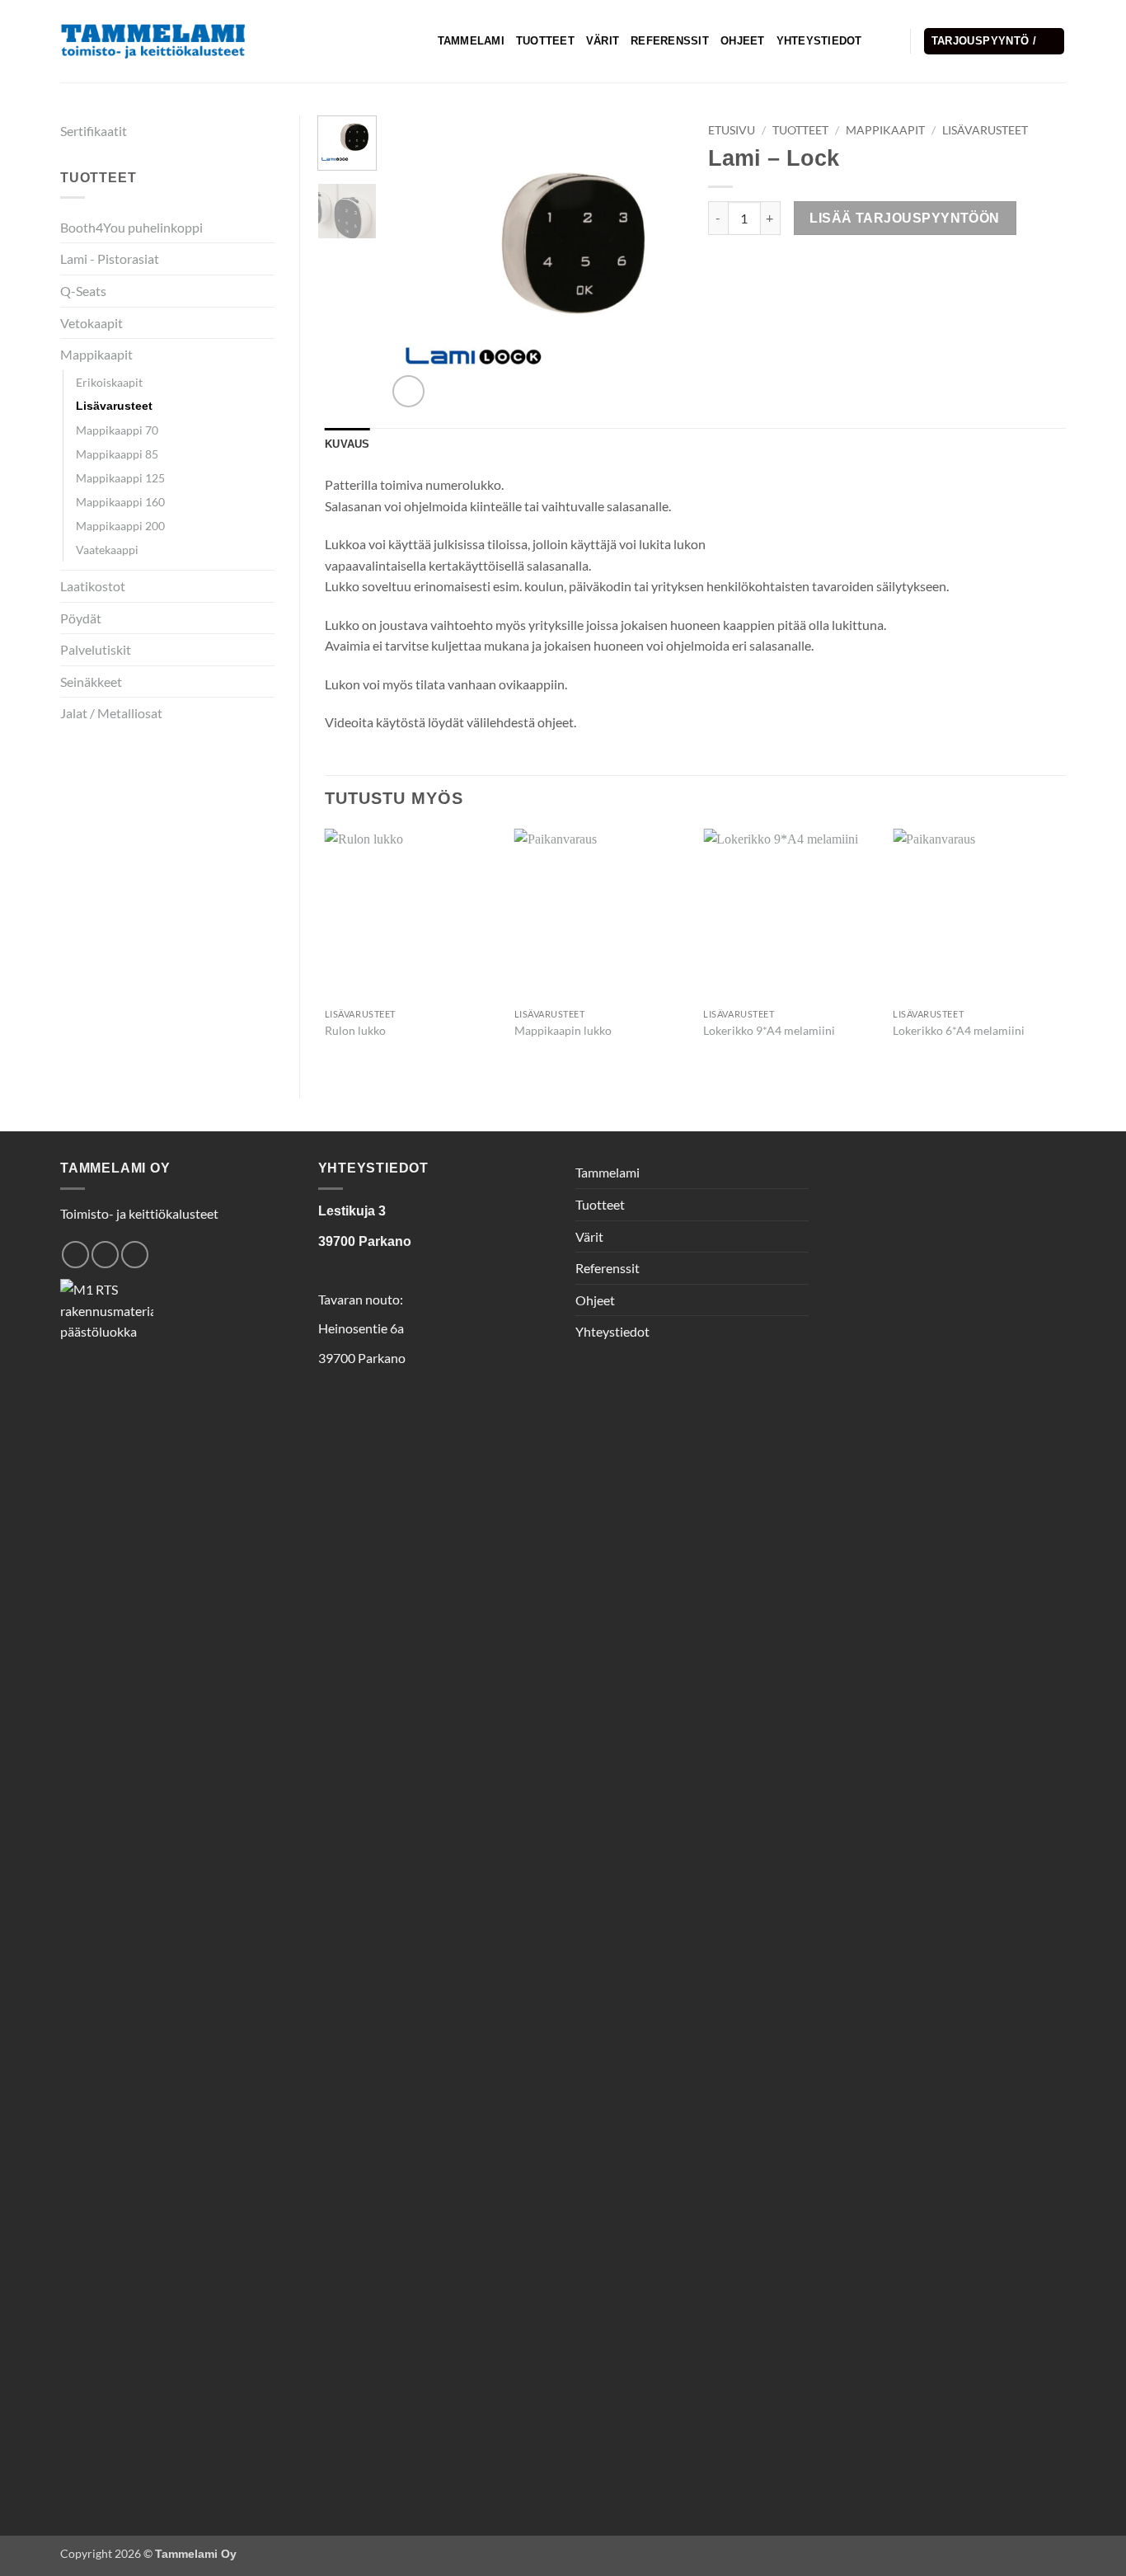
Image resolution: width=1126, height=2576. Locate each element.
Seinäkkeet (91, 682)
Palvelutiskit (96, 649)
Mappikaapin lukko (563, 1030)
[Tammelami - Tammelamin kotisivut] (153, 42)
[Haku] (880, 41)
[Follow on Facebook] (75, 1255)
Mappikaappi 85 (117, 454)
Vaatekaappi (107, 550)
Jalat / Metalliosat (111, 713)
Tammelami (471, 41)
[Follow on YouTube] (135, 1255)
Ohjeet (743, 41)
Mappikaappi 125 (120, 478)
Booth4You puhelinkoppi (131, 227)
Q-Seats (83, 291)
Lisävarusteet (114, 406)
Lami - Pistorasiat (110, 259)
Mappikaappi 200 (120, 526)
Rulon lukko (355, 1030)
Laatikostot (93, 586)
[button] (995, 42)
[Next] (656, 264)
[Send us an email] (105, 1255)
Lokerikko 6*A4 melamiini (959, 1030)
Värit (603, 41)
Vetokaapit (91, 323)
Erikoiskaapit (109, 382)
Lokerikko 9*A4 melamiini (769, 1030)
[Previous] (414, 264)
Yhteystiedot (819, 41)
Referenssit (670, 41)
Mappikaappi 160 (120, 502)
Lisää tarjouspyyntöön (905, 218)
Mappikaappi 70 (117, 430)
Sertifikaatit (94, 131)
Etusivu (732, 130)
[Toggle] (265, 291)
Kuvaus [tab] (347, 444)
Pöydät (81, 618)
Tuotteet (545, 41)
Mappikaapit (96, 354)
